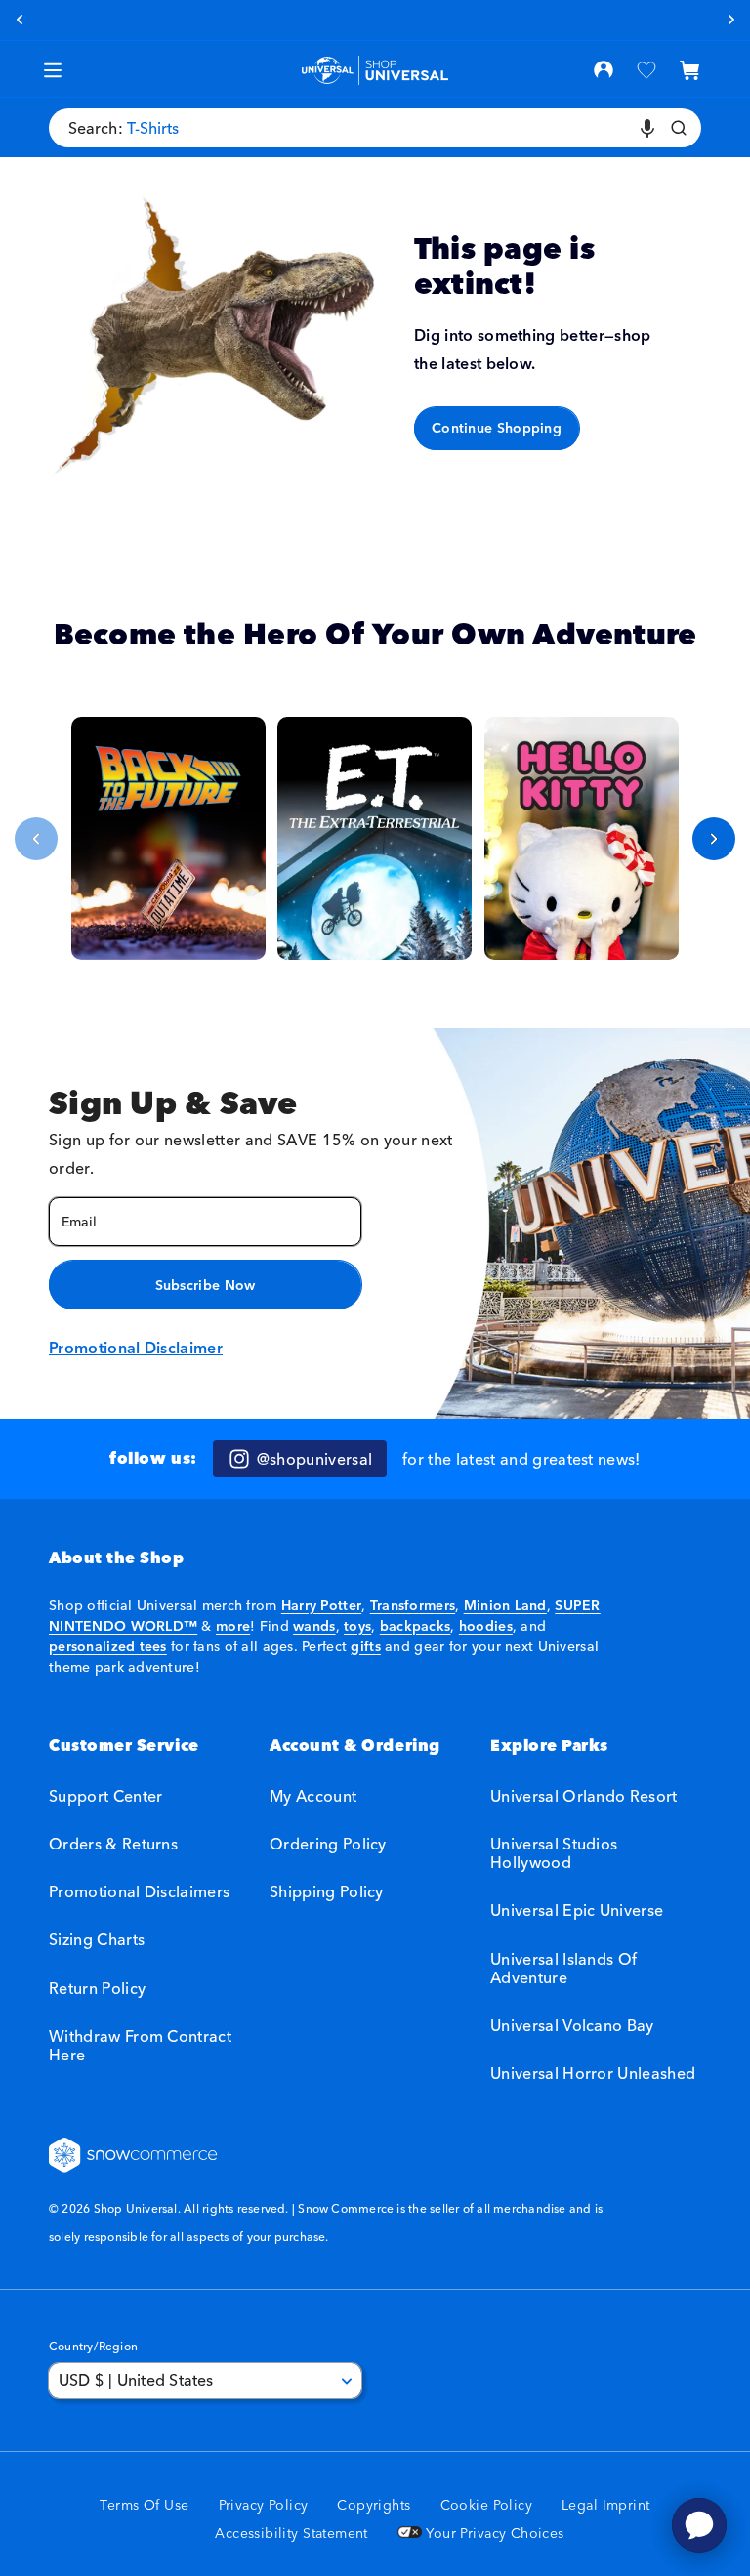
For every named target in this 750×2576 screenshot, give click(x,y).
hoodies (486, 1626)
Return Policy (97, 1988)
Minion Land (505, 1605)
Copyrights (374, 2505)
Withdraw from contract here (140, 2045)
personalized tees (108, 1646)
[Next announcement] (731, 20)
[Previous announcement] (19, 20)
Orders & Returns (113, 1844)
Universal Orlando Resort (584, 1796)
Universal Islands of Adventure (563, 1968)
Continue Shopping (497, 428)
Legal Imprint (605, 2505)
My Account (313, 1796)
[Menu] (53, 70)
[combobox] (375, 128)
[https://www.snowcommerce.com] (134, 2155)
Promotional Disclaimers (139, 1891)
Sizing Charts (97, 1939)
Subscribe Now (206, 1285)
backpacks (416, 1626)
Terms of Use (144, 2505)
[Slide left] (36, 839)
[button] (689, 70)
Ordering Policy (328, 1844)
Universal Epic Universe (577, 1910)
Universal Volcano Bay (572, 2025)
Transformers (413, 1605)
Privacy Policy (264, 2505)
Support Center (105, 1796)
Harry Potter (321, 1605)
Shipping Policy (327, 1891)
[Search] (679, 128)
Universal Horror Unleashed (593, 2073)
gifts (365, 1646)
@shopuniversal (314, 1459)
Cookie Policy (486, 2505)
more (233, 1626)
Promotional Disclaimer (136, 1348)
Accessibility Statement (292, 2534)
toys (357, 1626)
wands (314, 1626)
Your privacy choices (493, 2534)
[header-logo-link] (375, 71)
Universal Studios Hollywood (554, 1853)
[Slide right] (714, 839)
